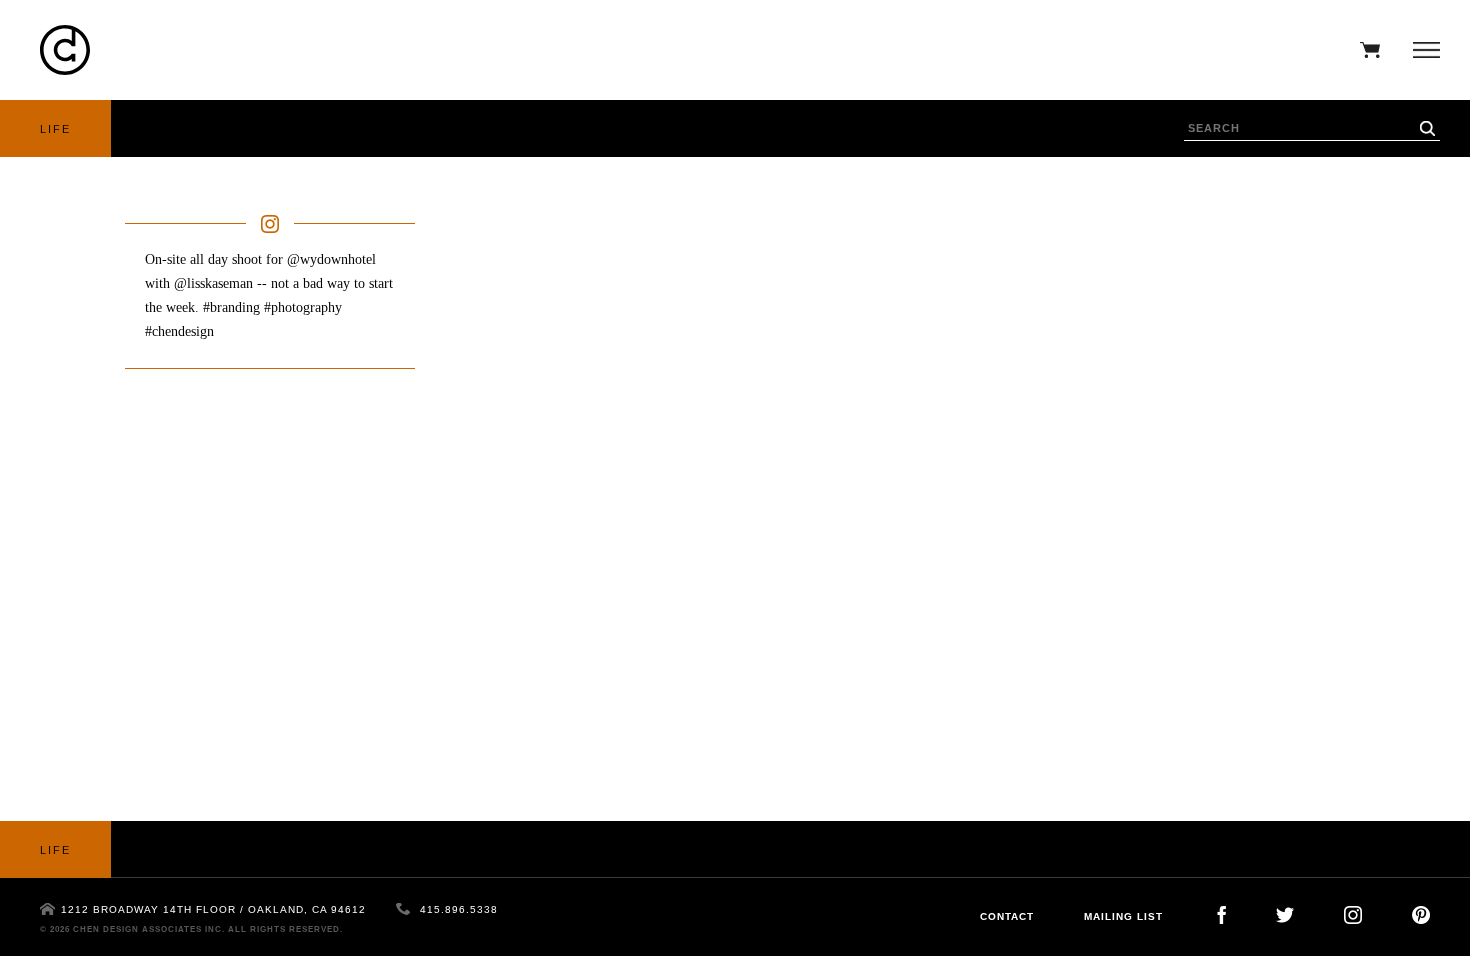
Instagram (1353, 915)
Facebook (1221, 915)
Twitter (1285, 915)
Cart (1365, 50)
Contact (1007, 916)
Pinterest (1421, 915)
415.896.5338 (459, 909)
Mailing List (1123, 916)
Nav (1421, 50)
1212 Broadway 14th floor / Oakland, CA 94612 (213, 909)
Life (55, 129)
